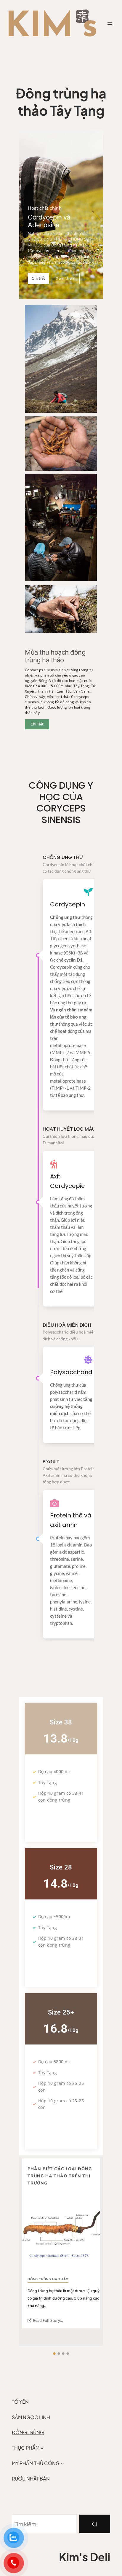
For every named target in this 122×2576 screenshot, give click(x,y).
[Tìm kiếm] (95, 2524)
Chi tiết (38, 278)
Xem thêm (66, 278)
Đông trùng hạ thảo (48, 2279)
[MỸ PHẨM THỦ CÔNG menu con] (62, 2463)
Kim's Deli (85, 2557)
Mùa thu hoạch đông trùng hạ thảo (55, 656)
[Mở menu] (110, 23)
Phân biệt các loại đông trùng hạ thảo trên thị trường (60, 2176)
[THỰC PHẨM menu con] (42, 2448)
